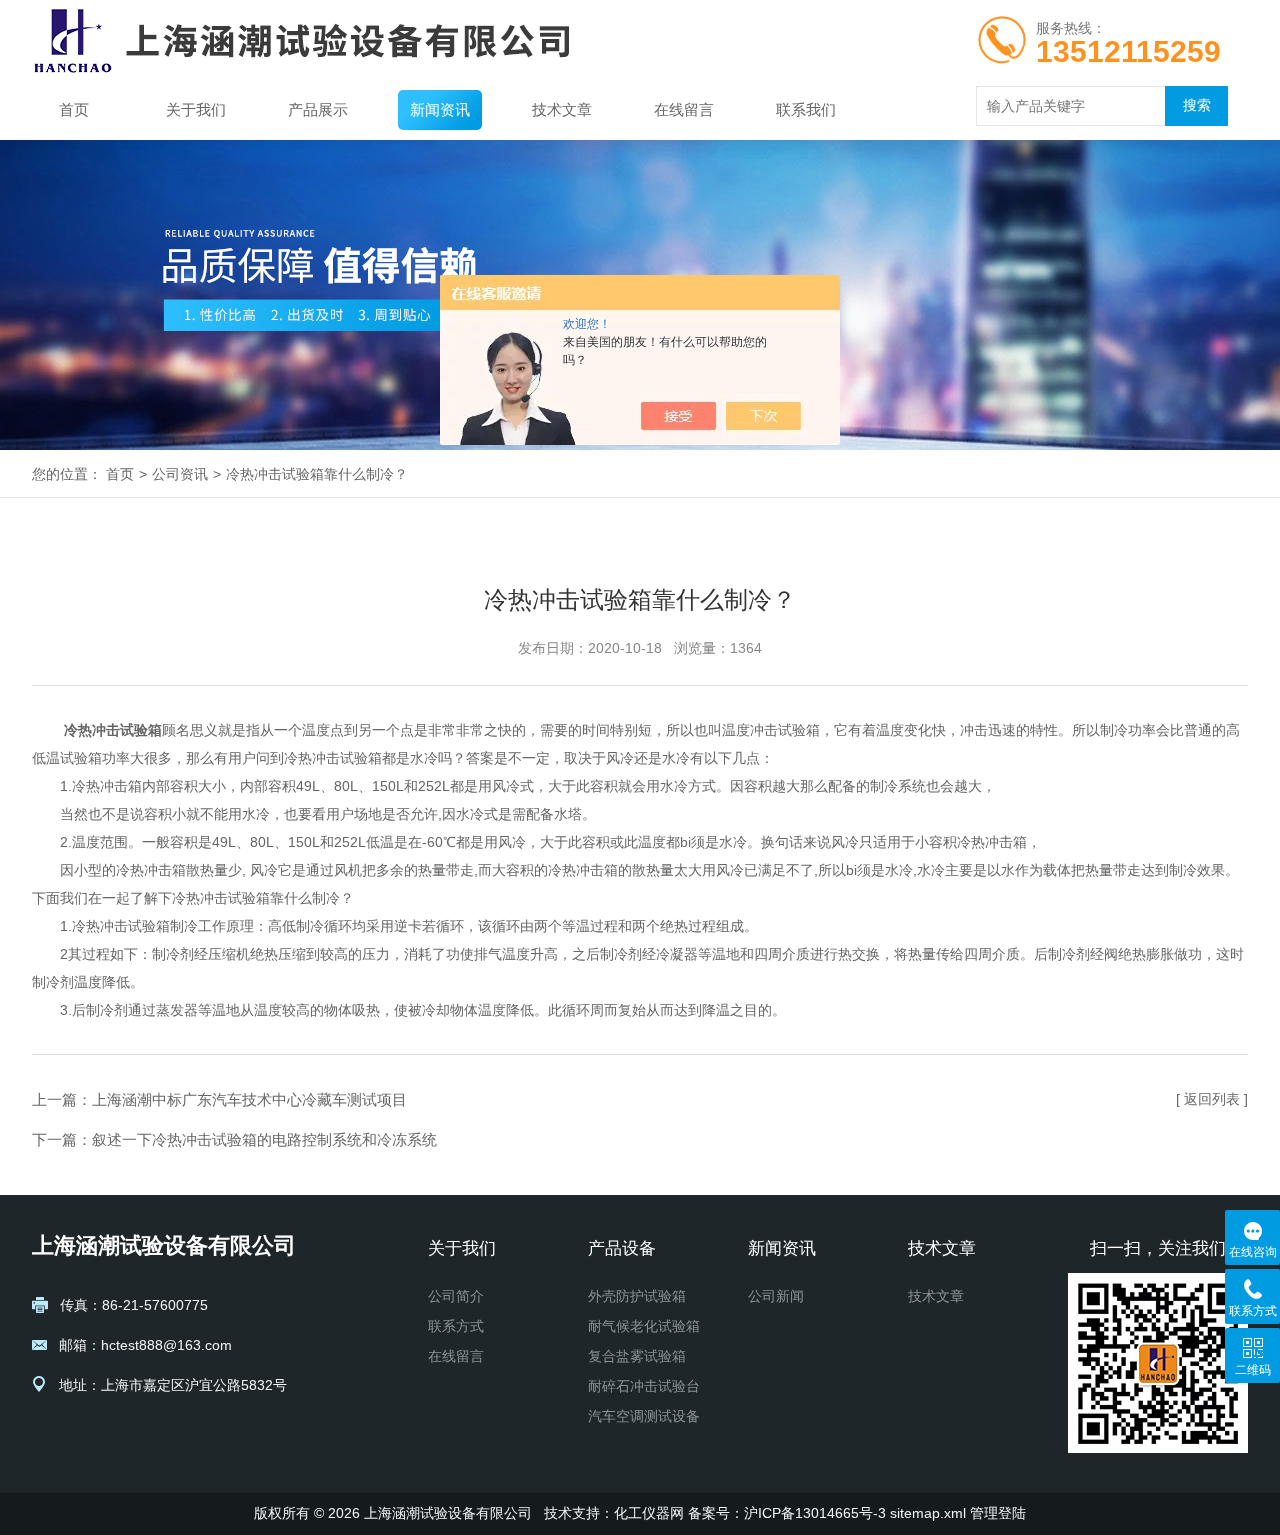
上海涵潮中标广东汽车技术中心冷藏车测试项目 (249, 1099)
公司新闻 (776, 1296)
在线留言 (684, 109)
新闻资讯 (440, 109)
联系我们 (806, 109)
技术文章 (562, 109)
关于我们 (196, 109)
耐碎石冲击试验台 (644, 1386)
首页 (74, 109)
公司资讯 (180, 474)
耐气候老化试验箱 (644, 1326)
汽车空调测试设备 (644, 1416)
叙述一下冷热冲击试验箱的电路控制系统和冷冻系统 (264, 1139)
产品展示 (318, 109)
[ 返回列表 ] (1212, 1099)
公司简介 (456, 1296)
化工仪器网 (649, 1513)
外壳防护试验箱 (637, 1296)
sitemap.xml (928, 1513)
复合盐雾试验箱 (637, 1356)
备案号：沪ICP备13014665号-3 (787, 1513)
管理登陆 (998, 1513)
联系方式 (456, 1326)
